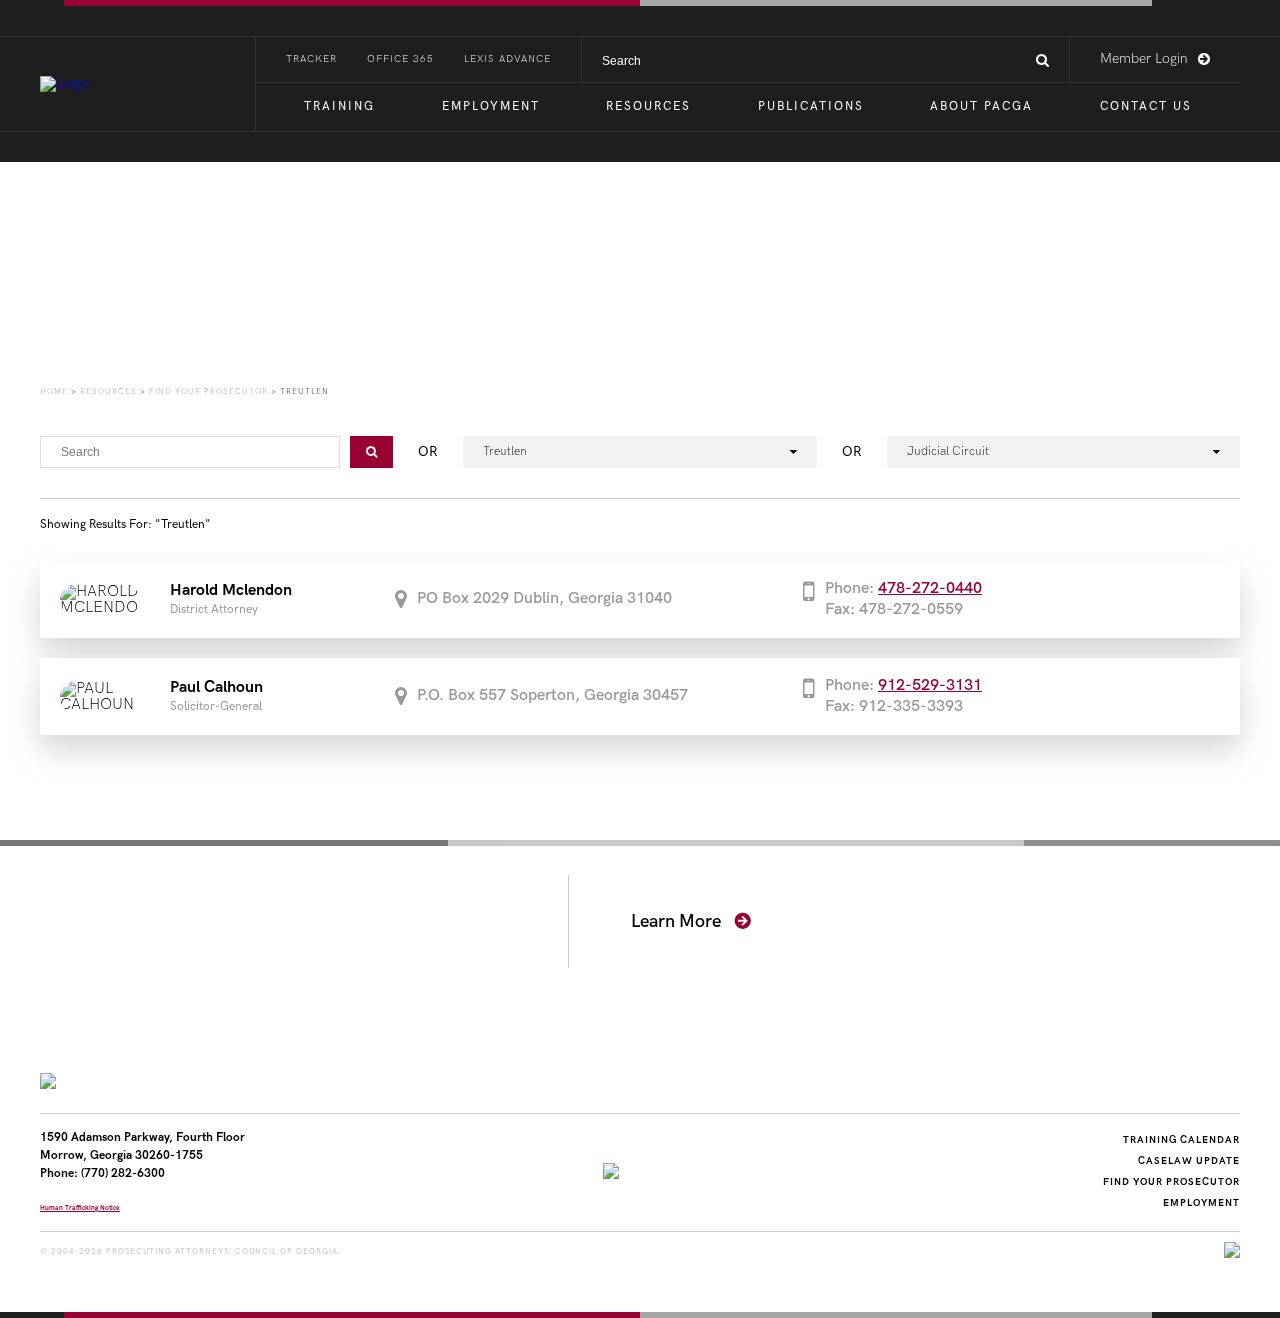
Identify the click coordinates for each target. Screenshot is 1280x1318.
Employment (491, 106)
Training (339, 106)
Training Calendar (1181, 1140)
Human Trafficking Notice (80, 1208)
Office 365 (400, 59)
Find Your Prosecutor (1171, 1182)
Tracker (311, 59)
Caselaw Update (1189, 1161)
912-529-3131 (930, 685)
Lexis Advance (507, 59)
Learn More (678, 921)
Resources (648, 106)
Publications (811, 106)
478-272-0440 (930, 588)
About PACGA (981, 106)
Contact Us (1146, 106)
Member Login (1144, 58)
